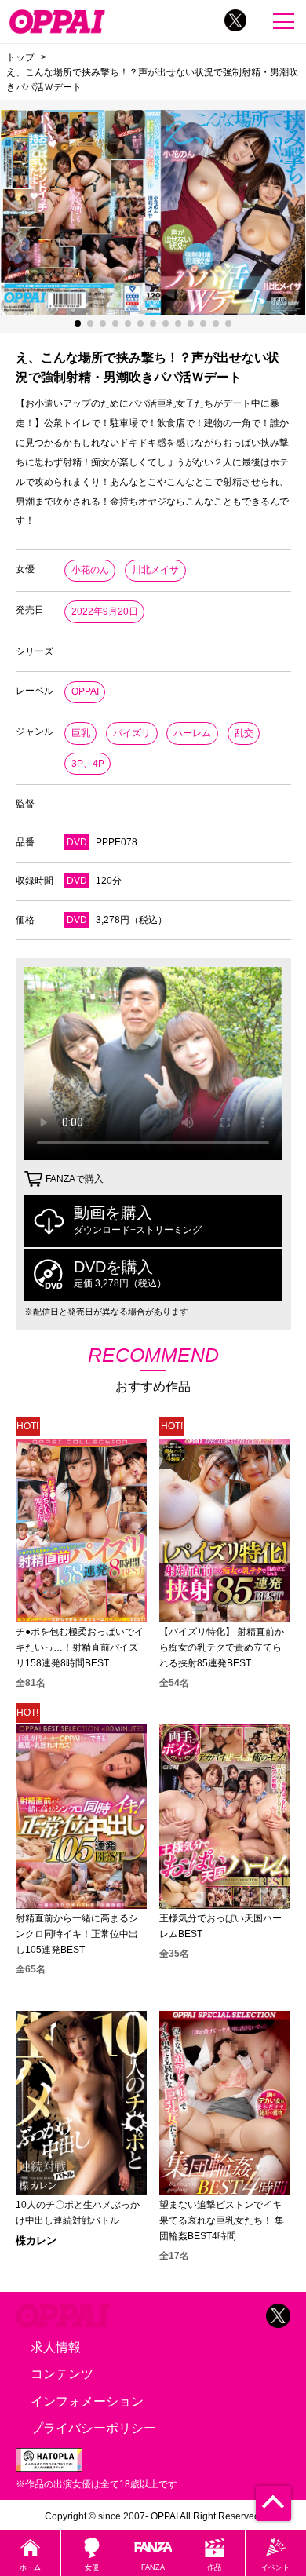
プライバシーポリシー (93, 2428)
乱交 (244, 733)
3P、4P (88, 764)
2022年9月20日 (105, 611)
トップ (20, 57)
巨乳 (81, 733)
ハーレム (192, 733)
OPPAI (85, 691)
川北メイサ (155, 570)
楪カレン (36, 2240)
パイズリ (132, 733)
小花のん (90, 570)
